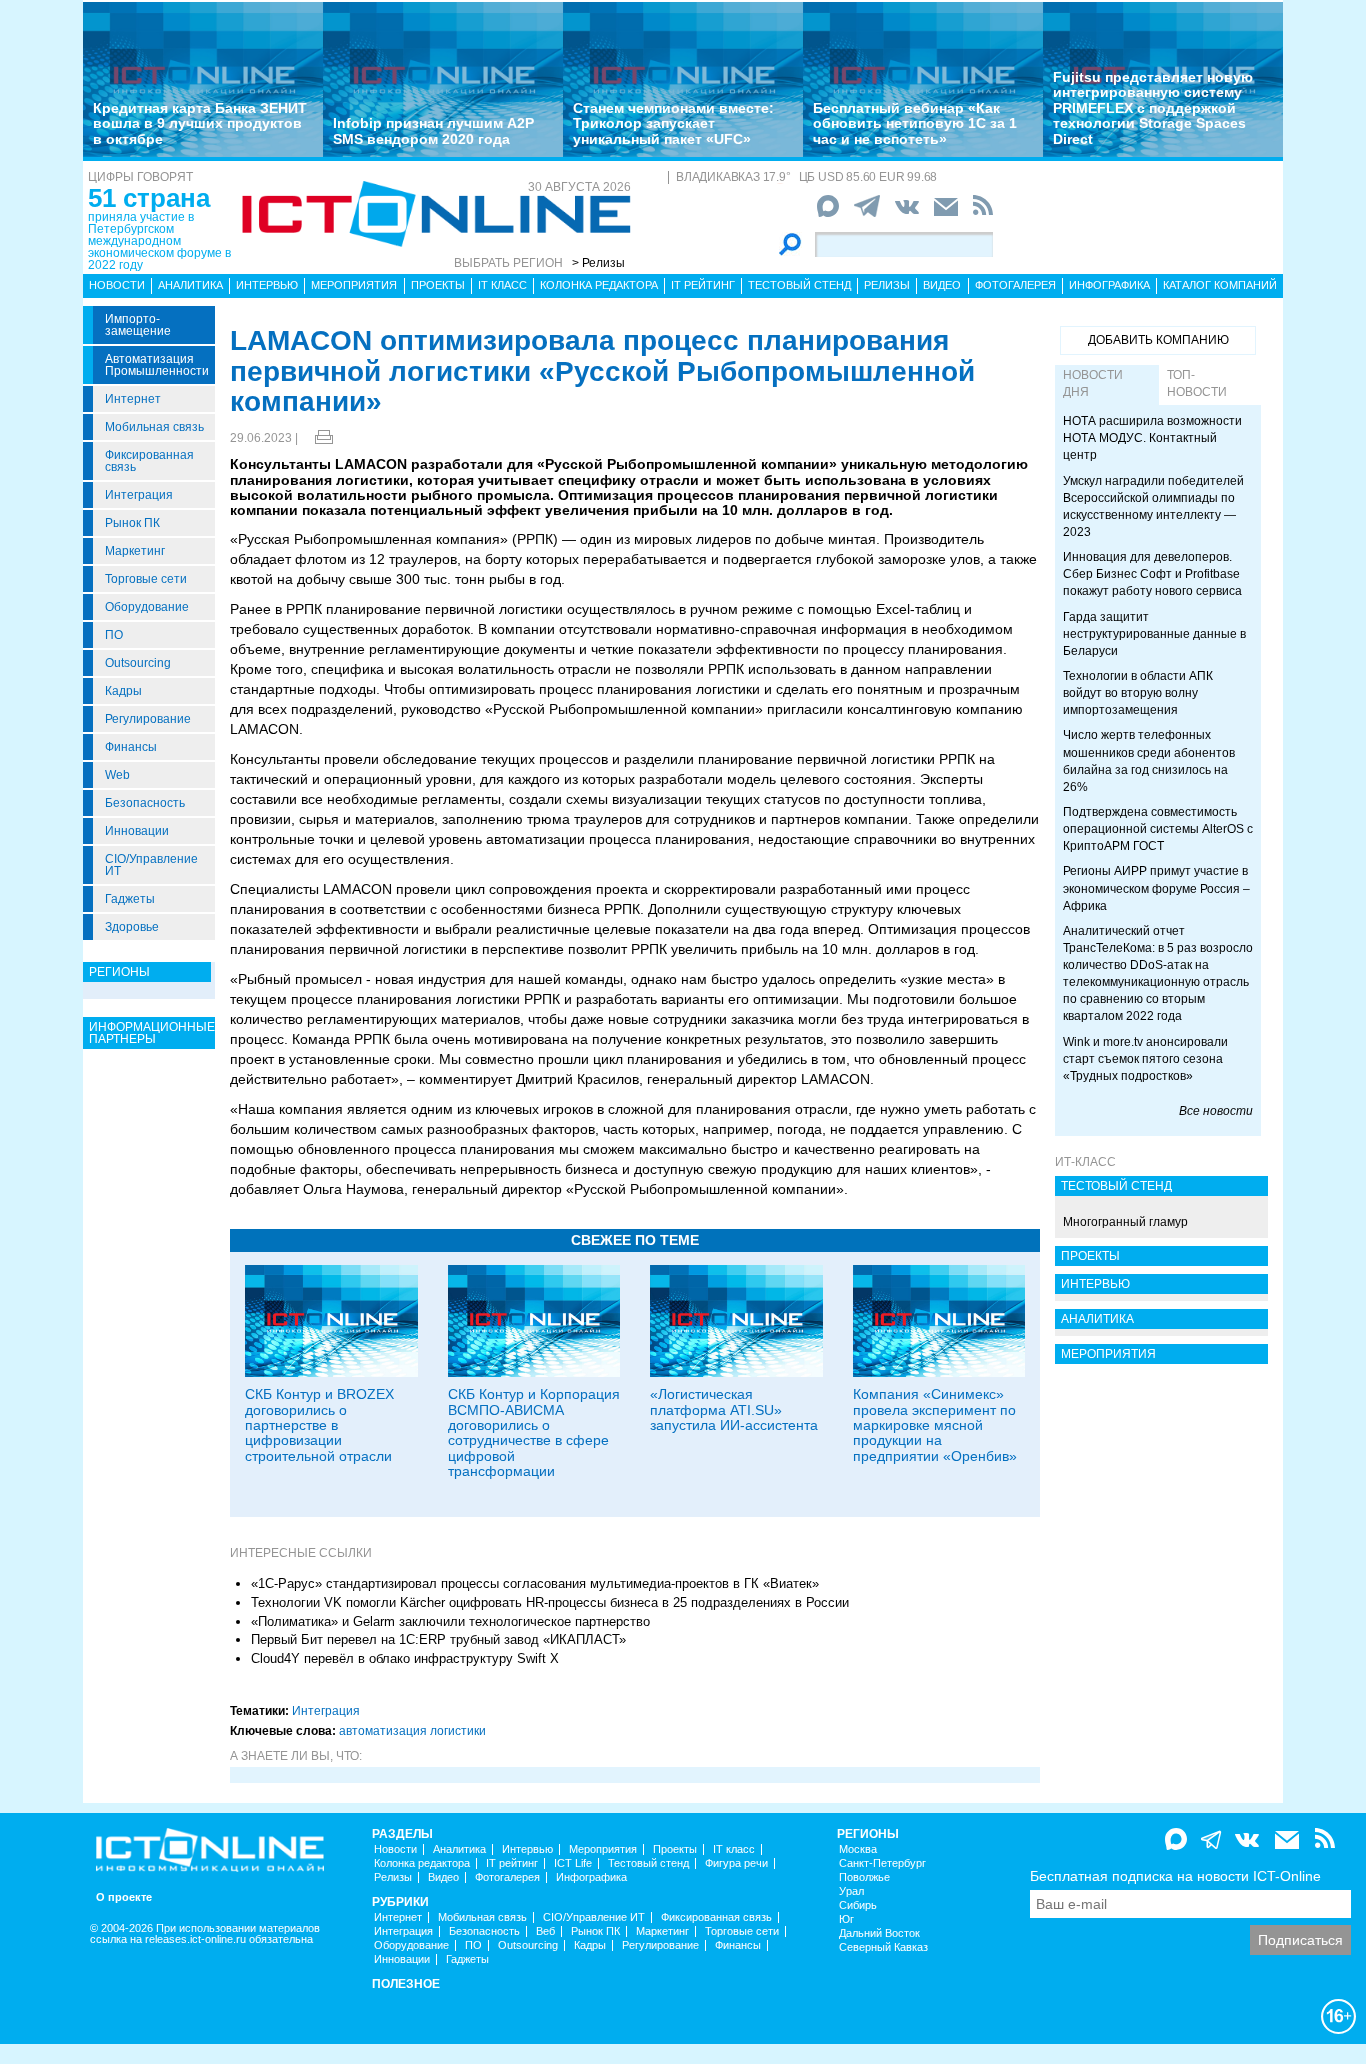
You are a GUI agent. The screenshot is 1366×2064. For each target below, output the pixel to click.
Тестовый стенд (799, 285)
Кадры (123, 691)
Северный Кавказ (883, 1947)
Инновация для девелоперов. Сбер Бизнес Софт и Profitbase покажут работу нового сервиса (1152, 574)
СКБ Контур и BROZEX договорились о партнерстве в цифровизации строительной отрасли (319, 1425)
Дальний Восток (879, 1933)
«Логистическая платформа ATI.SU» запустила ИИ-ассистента (734, 1409)
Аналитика (190, 285)
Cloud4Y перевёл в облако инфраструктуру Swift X (405, 1658)
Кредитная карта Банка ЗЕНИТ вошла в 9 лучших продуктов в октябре (200, 123)
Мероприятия (354, 285)
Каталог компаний (1220, 285)
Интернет (133, 399)
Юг (846, 1919)
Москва (858, 1849)
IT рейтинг (703, 285)
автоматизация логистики (412, 1731)
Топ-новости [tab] (1197, 383)
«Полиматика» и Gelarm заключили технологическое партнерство (450, 1621)
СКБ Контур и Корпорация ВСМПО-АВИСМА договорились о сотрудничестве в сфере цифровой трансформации (534, 1432)
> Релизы (598, 263)
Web (117, 775)
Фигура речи (736, 1863)
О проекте (124, 1897)
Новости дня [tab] (1093, 383)
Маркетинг (135, 551)
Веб (545, 1931)
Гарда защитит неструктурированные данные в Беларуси (1154, 634)
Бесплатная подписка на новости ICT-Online (1175, 1876)
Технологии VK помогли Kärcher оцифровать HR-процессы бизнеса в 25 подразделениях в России (550, 1602)
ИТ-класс (1085, 1162)
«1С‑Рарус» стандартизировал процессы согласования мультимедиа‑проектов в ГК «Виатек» (535, 1583)
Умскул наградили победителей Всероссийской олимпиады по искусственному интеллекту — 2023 (1153, 506)
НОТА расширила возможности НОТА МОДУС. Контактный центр (1152, 438)
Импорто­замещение (138, 325)
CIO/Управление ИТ (151, 865)
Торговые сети (146, 579)
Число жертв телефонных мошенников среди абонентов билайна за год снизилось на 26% (1149, 760)
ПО (114, 635)
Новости (117, 285)
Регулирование (148, 719)
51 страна (149, 198)
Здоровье (132, 927)
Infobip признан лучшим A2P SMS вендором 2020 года (433, 130)
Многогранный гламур (1125, 1222)
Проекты (438, 285)
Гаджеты (130, 899)
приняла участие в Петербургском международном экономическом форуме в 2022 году (159, 241)
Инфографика (1109, 285)
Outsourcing (138, 663)
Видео (942, 285)
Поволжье (864, 1877)
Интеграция (139, 495)
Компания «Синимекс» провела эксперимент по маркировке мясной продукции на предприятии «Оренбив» (935, 1425)
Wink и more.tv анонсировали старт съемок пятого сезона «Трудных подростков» (1145, 1059)
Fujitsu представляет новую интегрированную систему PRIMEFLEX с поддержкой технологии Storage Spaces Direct (1153, 108)
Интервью (267, 285)
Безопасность (145, 803)
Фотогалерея (1015, 285)
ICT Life (573, 1863)
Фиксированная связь (149, 461)
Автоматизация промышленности (157, 365)
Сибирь (858, 1905)
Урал (851, 1891)
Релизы (887, 285)
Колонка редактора (599, 285)
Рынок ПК (132, 523)
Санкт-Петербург (882, 1863)
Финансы (131, 747)
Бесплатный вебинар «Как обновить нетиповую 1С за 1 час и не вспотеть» (915, 123)
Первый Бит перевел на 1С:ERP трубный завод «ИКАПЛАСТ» (438, 1639)
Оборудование (147, 607)
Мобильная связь (154, 427)
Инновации (137, 831)
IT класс (502, 285)
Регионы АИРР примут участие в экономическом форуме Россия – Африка (1156, 888)
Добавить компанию (1158, 340)
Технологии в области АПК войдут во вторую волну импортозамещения (1138, 693)
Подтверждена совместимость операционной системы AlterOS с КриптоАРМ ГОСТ (1158, 829)
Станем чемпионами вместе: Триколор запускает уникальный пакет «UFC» (673, 123)
